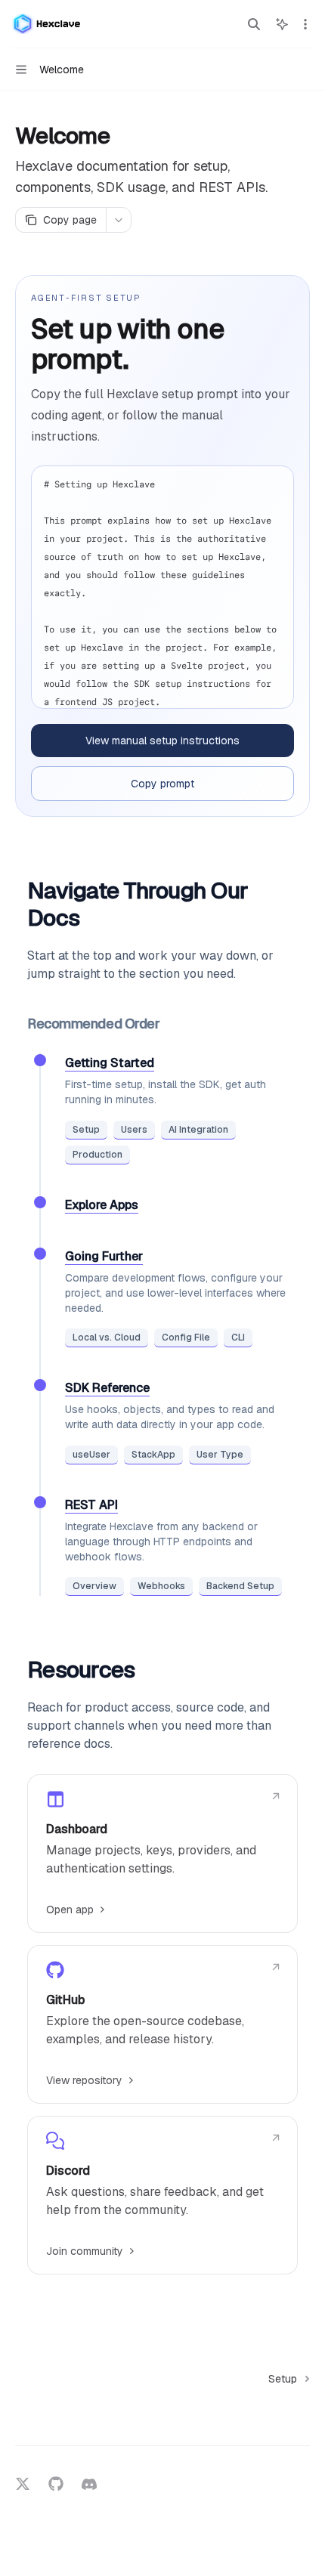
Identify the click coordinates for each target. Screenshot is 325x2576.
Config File (186, 1337)
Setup (86, 1130)
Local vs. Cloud (107, 1337)
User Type (220, 1455)
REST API (91, 1505)
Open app (70, 1910)
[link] (162, 1854)
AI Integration (198, 1130)
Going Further (104, 1256)
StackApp (153, 1455)
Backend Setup (240, 1586)
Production (97, 1155)
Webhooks (161, 1586)
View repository (84, 2080)
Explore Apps (102, 1205)
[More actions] (305, 24)
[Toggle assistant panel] (282, 24)
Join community (85, 2251)
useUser (91, 1455)
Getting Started (110, 1063)
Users (134, 1130)
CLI (238, 1337)
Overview (94, 1586)
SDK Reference (107, 1388)
